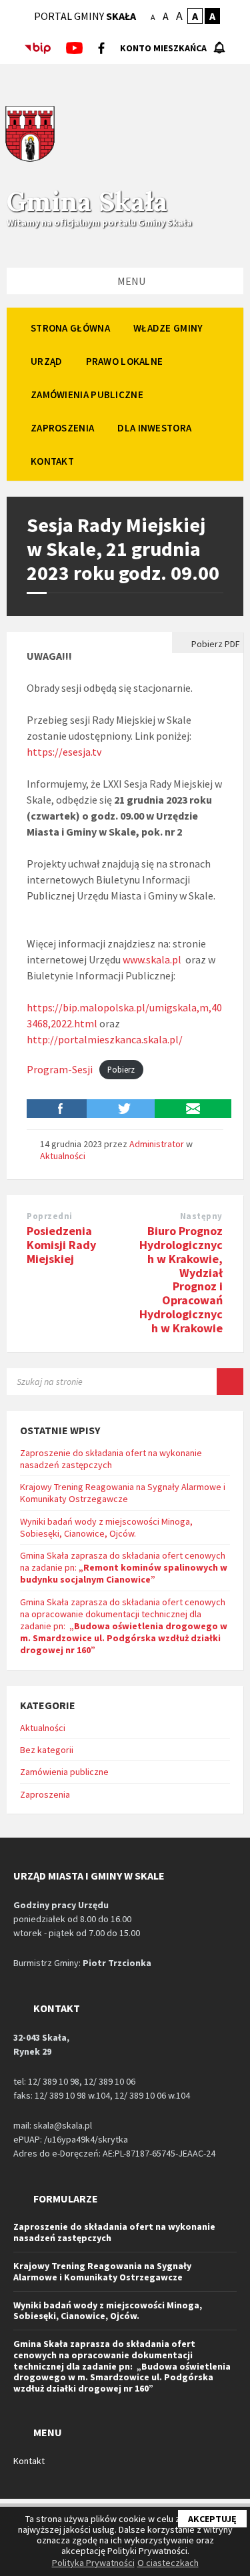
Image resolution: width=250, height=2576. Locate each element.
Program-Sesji (60, 1069)
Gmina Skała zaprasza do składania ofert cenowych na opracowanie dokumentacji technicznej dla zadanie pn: (124, 1626)
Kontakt (29, 2461)
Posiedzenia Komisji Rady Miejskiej (61, 1245)
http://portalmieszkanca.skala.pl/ (105, 1039)
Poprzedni (50, 1216)
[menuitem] (70, 328)
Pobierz (121, 1070)
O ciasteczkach (168, 2563)
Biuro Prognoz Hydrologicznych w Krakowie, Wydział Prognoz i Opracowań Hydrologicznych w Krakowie (181, 1279)
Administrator (157, 1144)
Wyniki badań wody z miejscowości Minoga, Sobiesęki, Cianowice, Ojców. (106, 1527)
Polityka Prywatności (93, 2563)
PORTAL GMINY (85, 16)
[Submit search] (230, 1382)
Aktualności (63, 1156)
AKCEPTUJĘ (212, 2519)
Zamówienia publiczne (64, 1772)
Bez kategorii (47, 1750)
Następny (201, 1216)
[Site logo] (30, 160)
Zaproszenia (45, 1794)
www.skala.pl (152, 959)
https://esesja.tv (64, 752)
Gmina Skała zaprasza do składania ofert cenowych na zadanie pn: (124, 1567)
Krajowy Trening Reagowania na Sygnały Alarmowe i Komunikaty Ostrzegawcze (123, 1493)
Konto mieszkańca (163, 48)
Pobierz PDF (215, 644)
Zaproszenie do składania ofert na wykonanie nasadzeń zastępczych (111, 1459)
